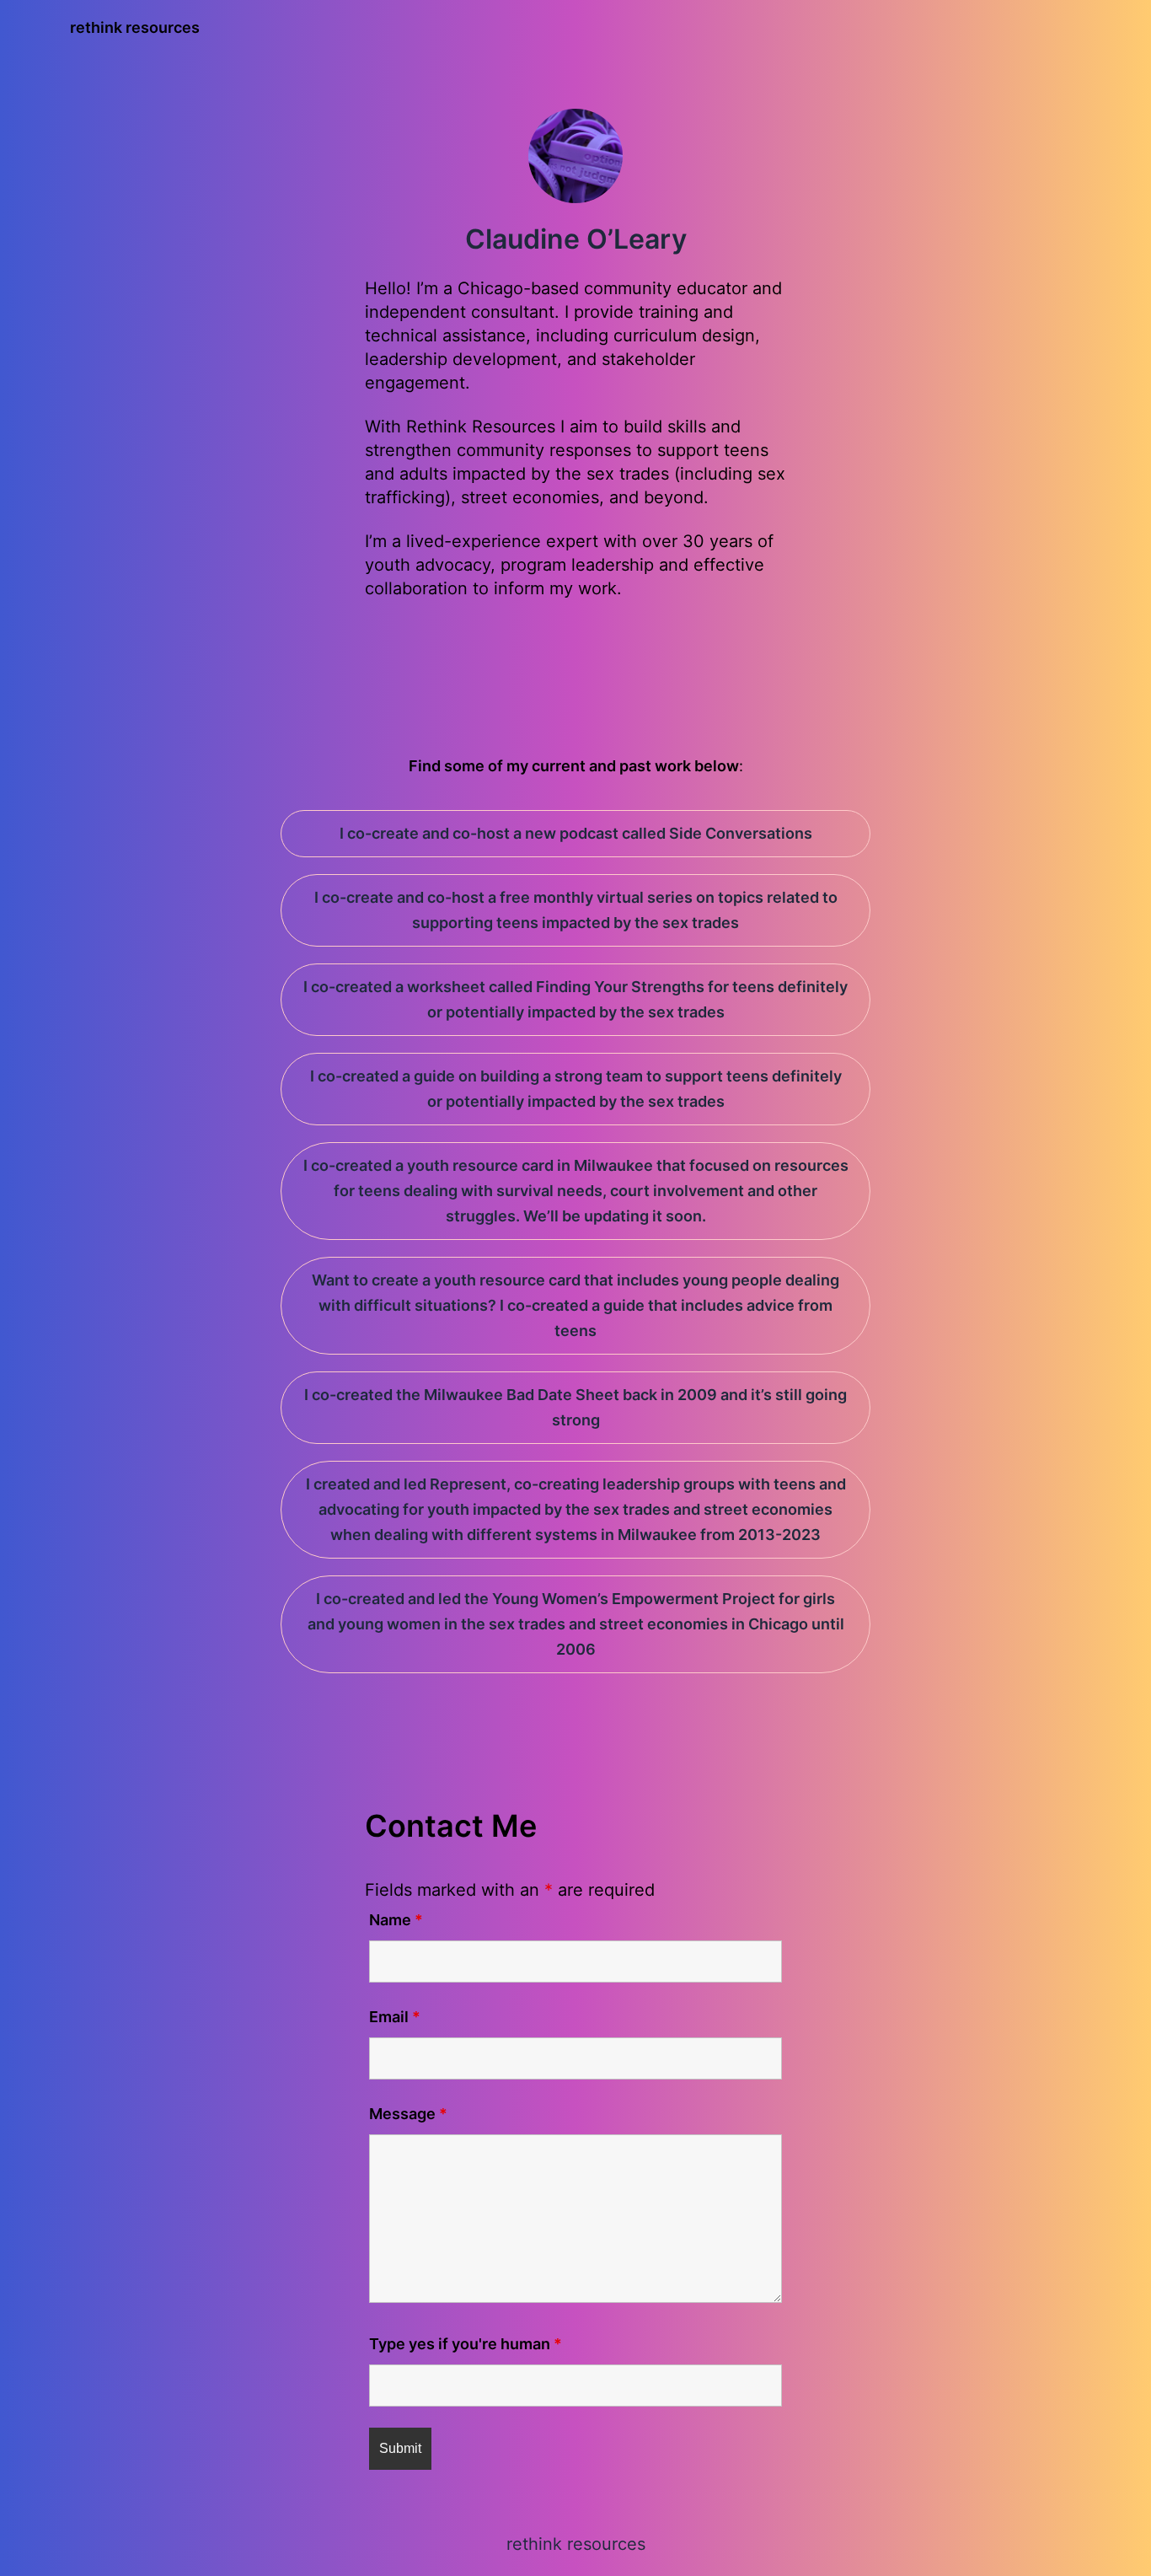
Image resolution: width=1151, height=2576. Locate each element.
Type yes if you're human (466, 2344)
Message (408, 2114)
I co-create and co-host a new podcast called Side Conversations (576, 833)
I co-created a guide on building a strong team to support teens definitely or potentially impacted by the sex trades (576, 1089)
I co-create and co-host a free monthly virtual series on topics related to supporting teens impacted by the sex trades (576, 910)
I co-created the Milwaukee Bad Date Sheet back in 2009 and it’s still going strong (575, 1407)
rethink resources (135, 27)
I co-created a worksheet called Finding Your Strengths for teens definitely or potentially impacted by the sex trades (575, 999)
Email (395, 2017)
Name (396, 1920)
